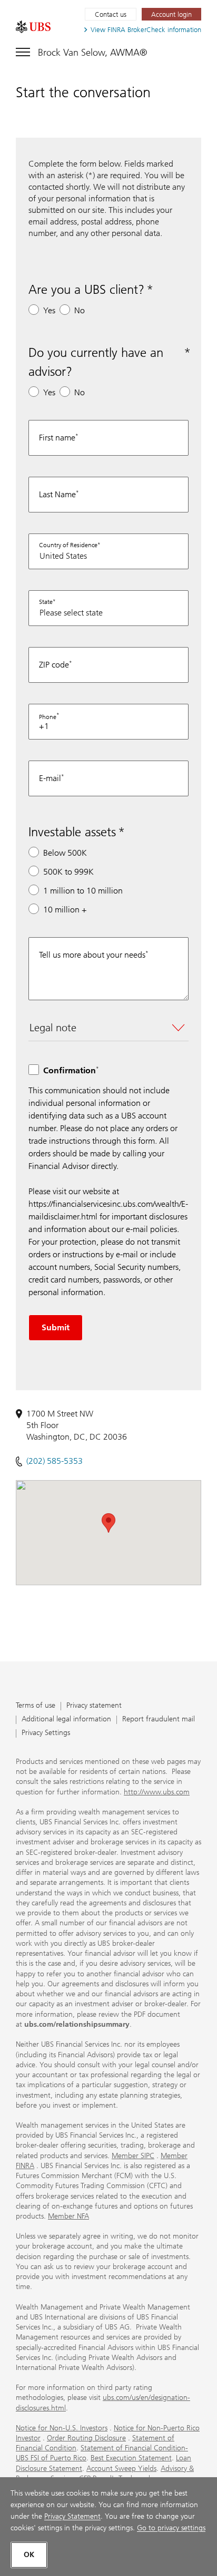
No (80, 310)
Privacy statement (94, 1706)
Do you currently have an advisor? (96, 362)
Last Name (57, 494)
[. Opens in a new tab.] (33, 27)
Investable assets (72, 832)
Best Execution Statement (131, 2458)
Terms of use (36, 1706)
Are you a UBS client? (86, 289)
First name (57, 438)
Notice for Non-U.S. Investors (62, 2428)
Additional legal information (66, 1720)
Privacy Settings (46, 1733)
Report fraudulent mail (159, 1720)
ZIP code (54, 665)
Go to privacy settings (171, 2528)
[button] (108, 1523)
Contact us (111, 14)
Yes (49, 310)
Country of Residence (68, 545)
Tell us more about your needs (92, 955)
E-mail (50, 778)
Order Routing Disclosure (86, 2438)
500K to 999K (68, 872)
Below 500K (65, 853)
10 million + (65, 910)
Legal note (53, 1028)
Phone (48, 717)
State (46, 602)
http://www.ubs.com (157, 1792)
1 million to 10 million (83, 891)
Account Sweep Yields (121, 2469)
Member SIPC (133, 2156)
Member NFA (68, 2216)
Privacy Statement (72, 2516)
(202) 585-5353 (55, 1461)
